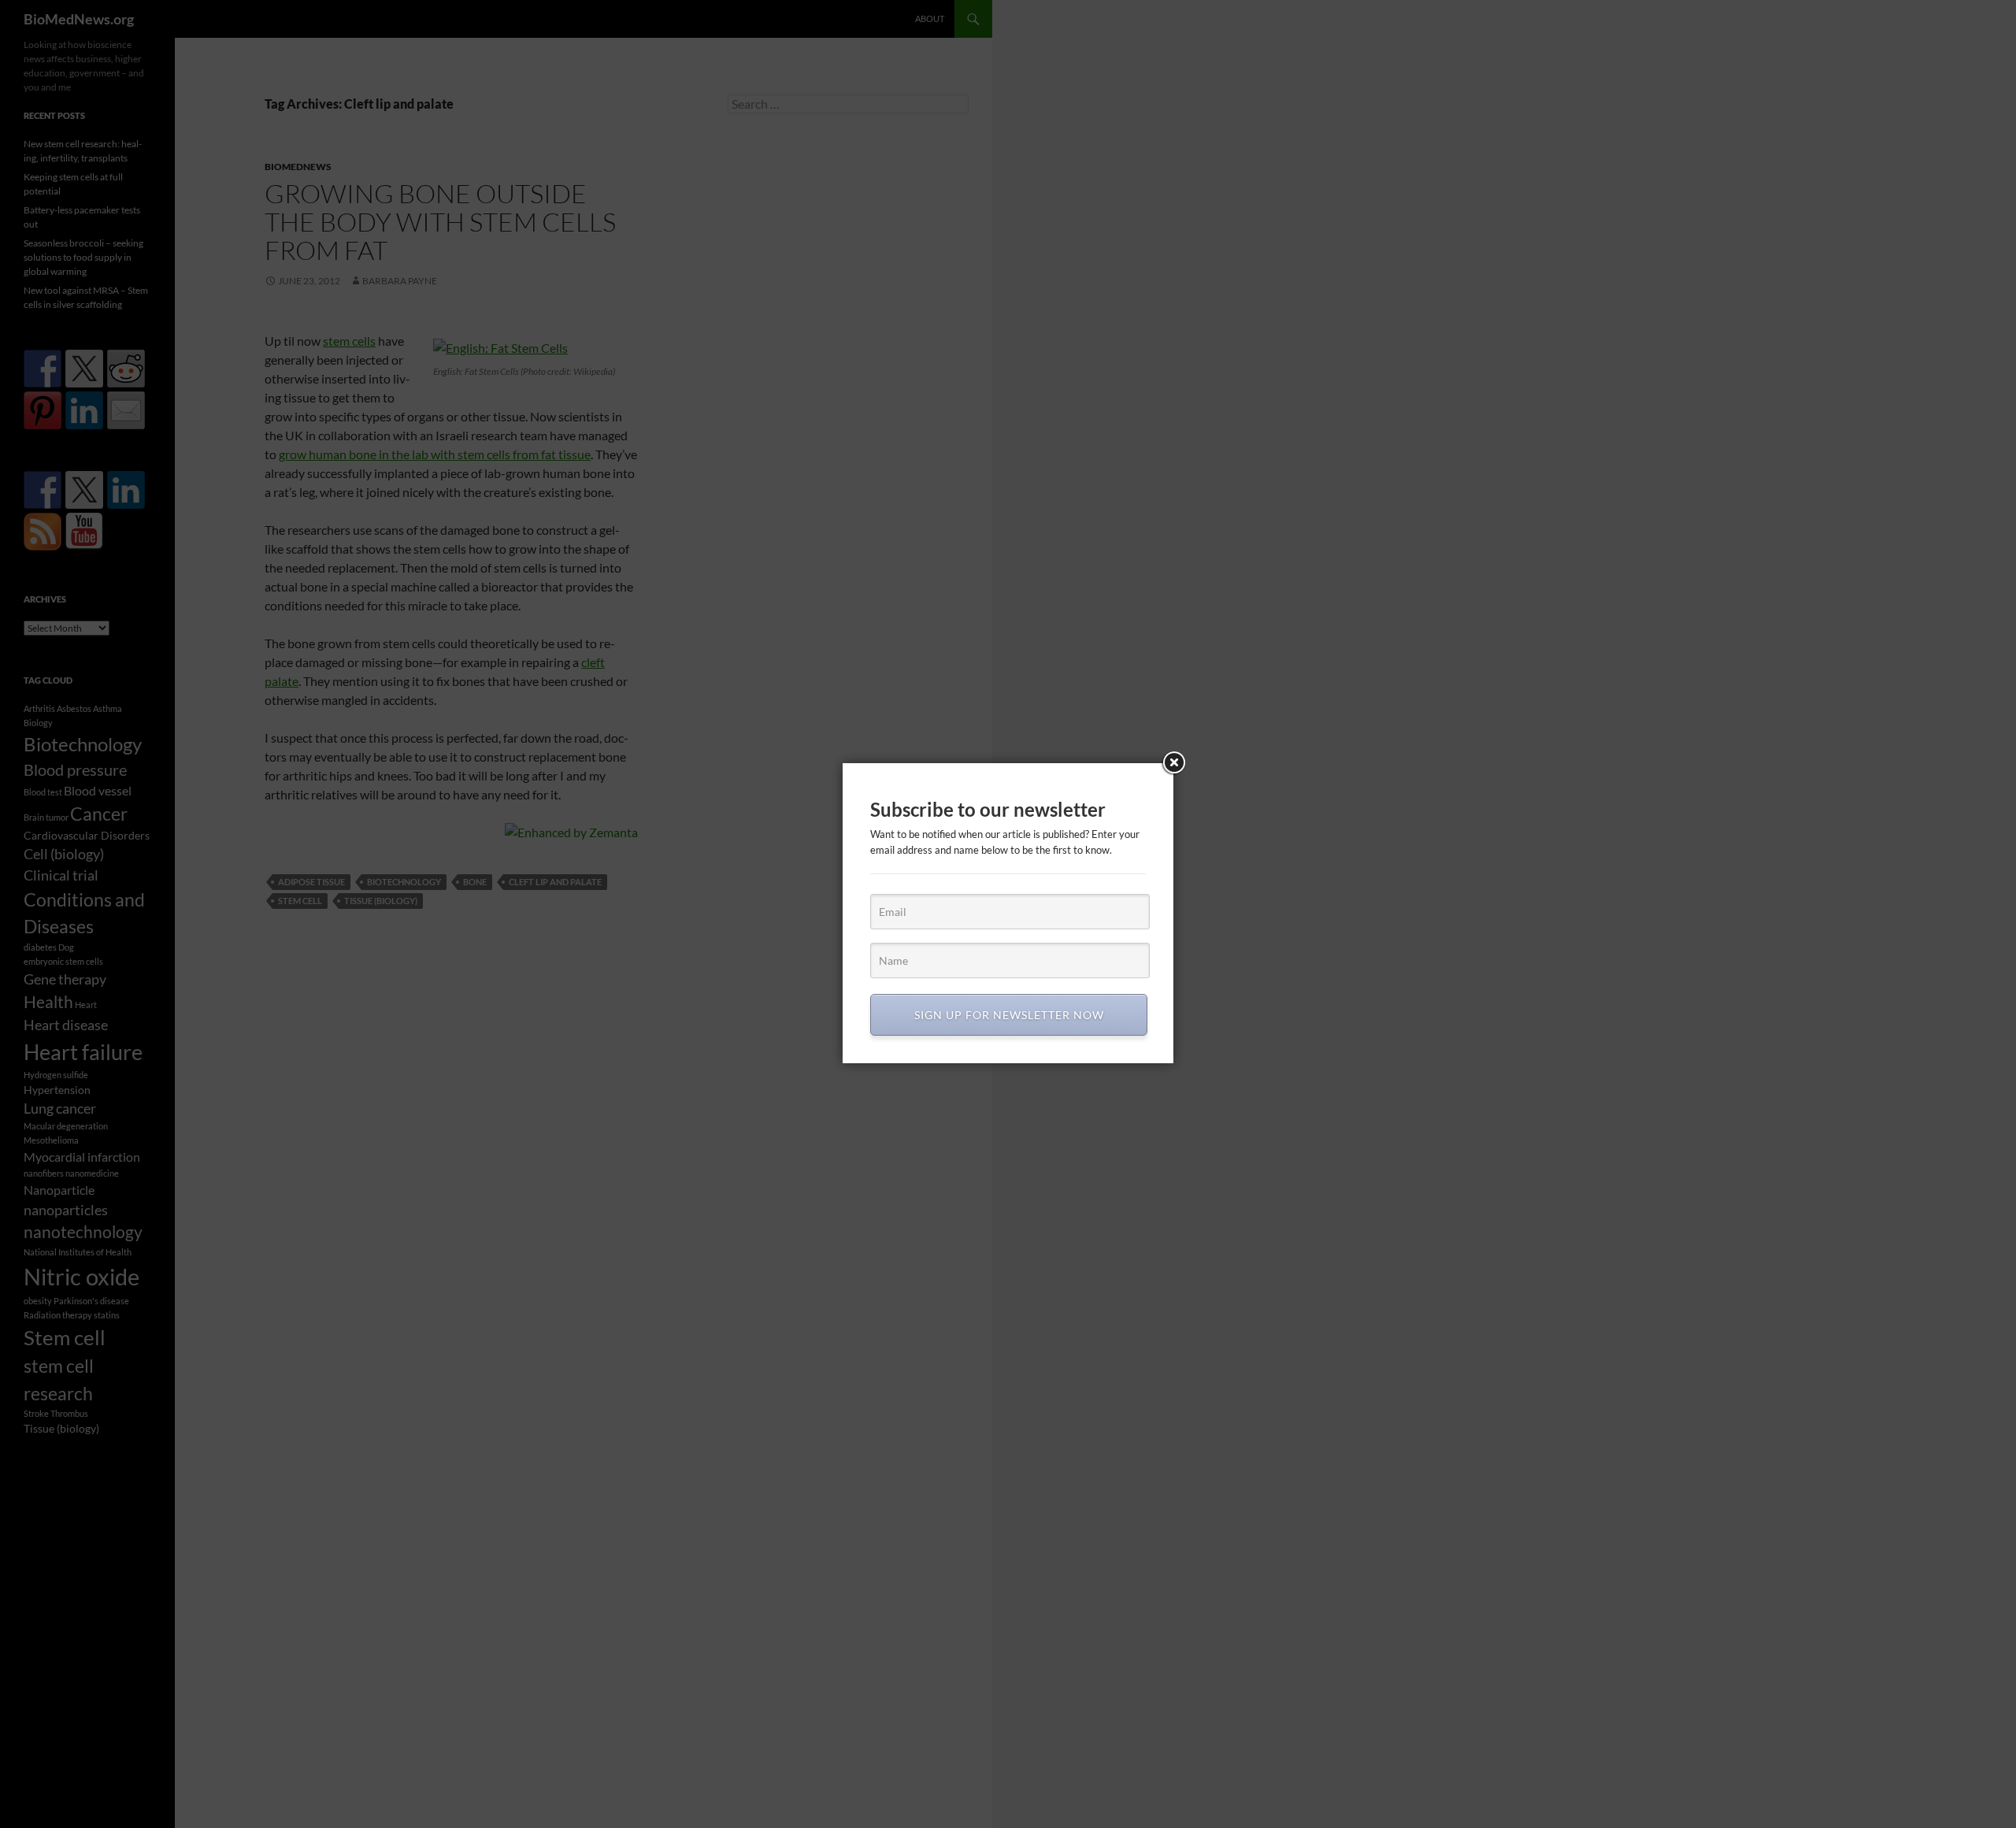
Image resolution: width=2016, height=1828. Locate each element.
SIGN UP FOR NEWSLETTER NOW (1009, 1015)
